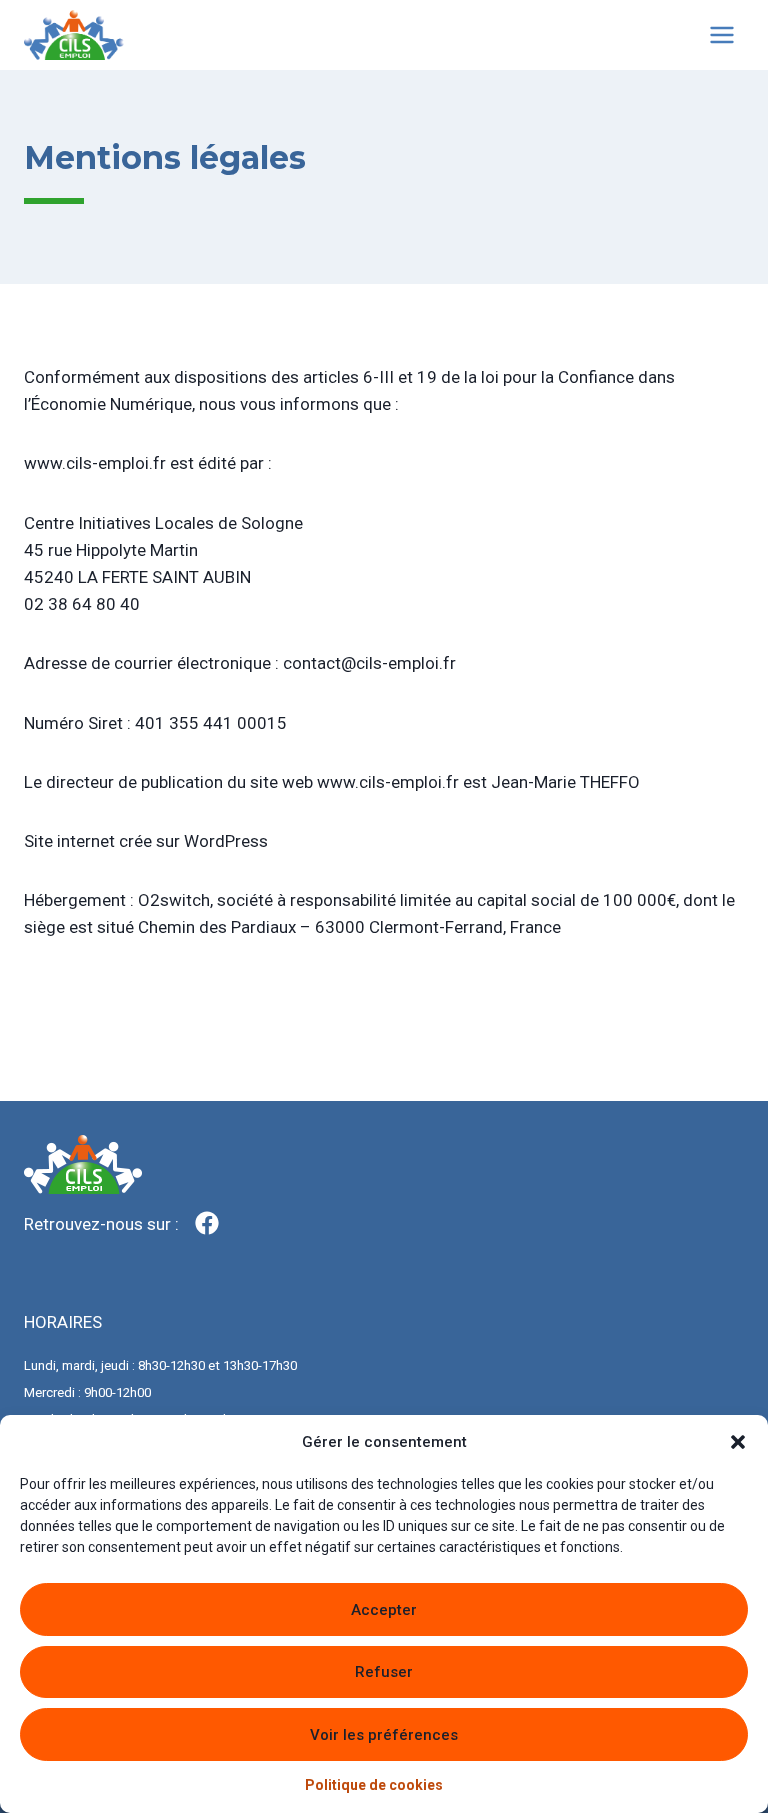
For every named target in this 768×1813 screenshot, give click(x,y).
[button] (738, 1442)
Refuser (384, 1672)
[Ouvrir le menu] (721, 34)
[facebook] (207, 1223)
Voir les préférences (384, 1735)
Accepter (384, 1610)
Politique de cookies (374, 1785)
